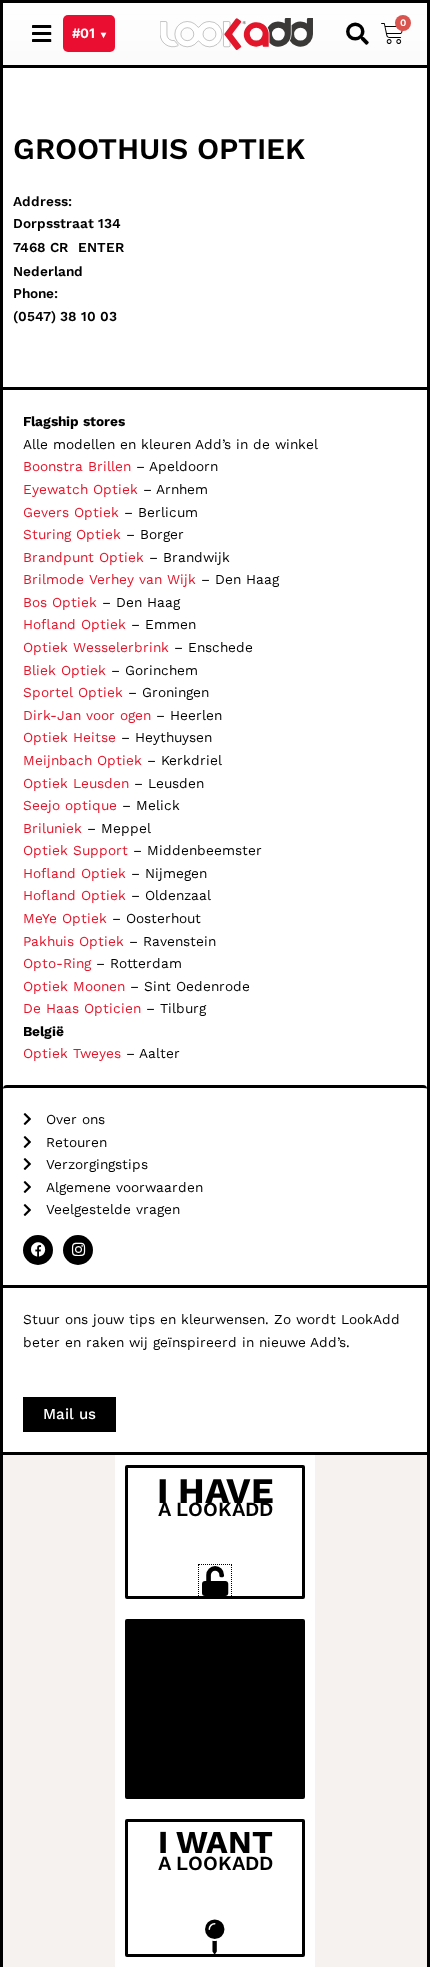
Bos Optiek (60, 602)
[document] (215, 1711)
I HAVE (215, 1491)
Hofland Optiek (74, 624)
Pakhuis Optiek (73, 941)
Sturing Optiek (72, 534)
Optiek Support (75, 850)
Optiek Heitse (69, 737)
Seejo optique (70, 805)
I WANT (215, 1842)
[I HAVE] (215, 1581)
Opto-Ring (57, 963)
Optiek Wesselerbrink (96, 647)
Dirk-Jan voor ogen (87, 715)
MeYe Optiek (65, 918)
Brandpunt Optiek (83, 557)
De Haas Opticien (82, 1008)
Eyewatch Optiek (80, 489)
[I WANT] (215, 1936)
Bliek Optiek (64, 670)
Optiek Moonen (74, 986)
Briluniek (52, 828)
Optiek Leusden (76, 783)
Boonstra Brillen (77, 466)
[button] (358, 34)
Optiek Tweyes (72, 1053)
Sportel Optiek (73, 692)
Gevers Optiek (71, 512)
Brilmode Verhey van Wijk (109, 579)
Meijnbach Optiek (82, 760)
